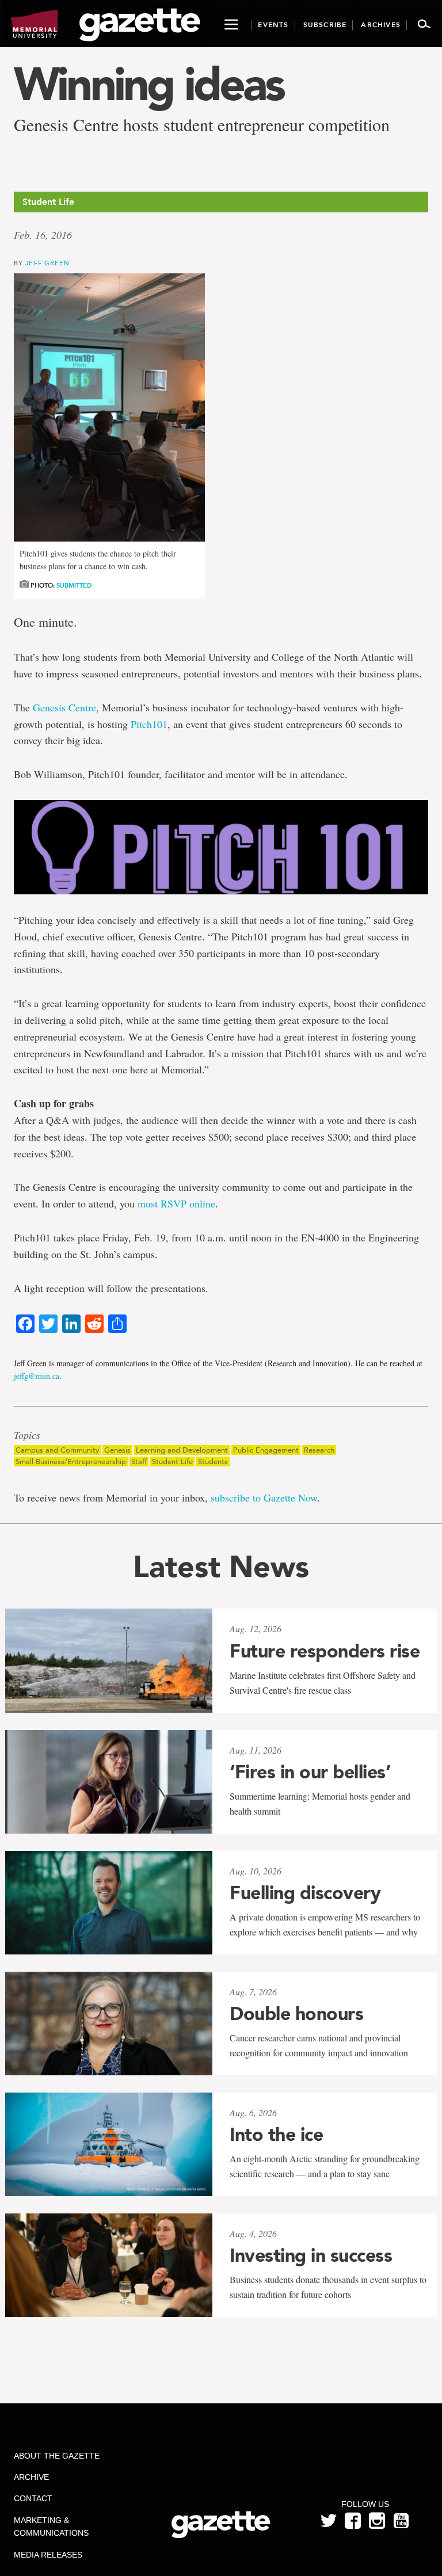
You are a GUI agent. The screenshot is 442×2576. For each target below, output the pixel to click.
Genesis (117, 1450)
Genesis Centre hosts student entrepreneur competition (202, 125)
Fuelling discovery (305, 1893)
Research (319, 1450)
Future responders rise (325, 1651)
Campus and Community (57, 1450)
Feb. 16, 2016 (43, 235)
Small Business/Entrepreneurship (71, 1462)
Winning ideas (149, 84)
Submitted (74, 586)
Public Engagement (266, 1450)
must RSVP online (176, 1203)
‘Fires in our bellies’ (310, 1772)
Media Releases (48, 2555)
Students (213, 1462)
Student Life (172, 1462)
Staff (139, 1462)
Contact (33, 2498)
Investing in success (311, 2255)
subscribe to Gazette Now (264, 1497)
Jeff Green (47, 263)
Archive (31, 2477)
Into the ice (276, 2135)
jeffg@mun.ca (37, 1376)
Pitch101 (149, 724)
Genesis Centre (64, 707)
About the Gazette (57, 2456)
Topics (27, 1435)
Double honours (296, 2014)
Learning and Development (182, 1450)
